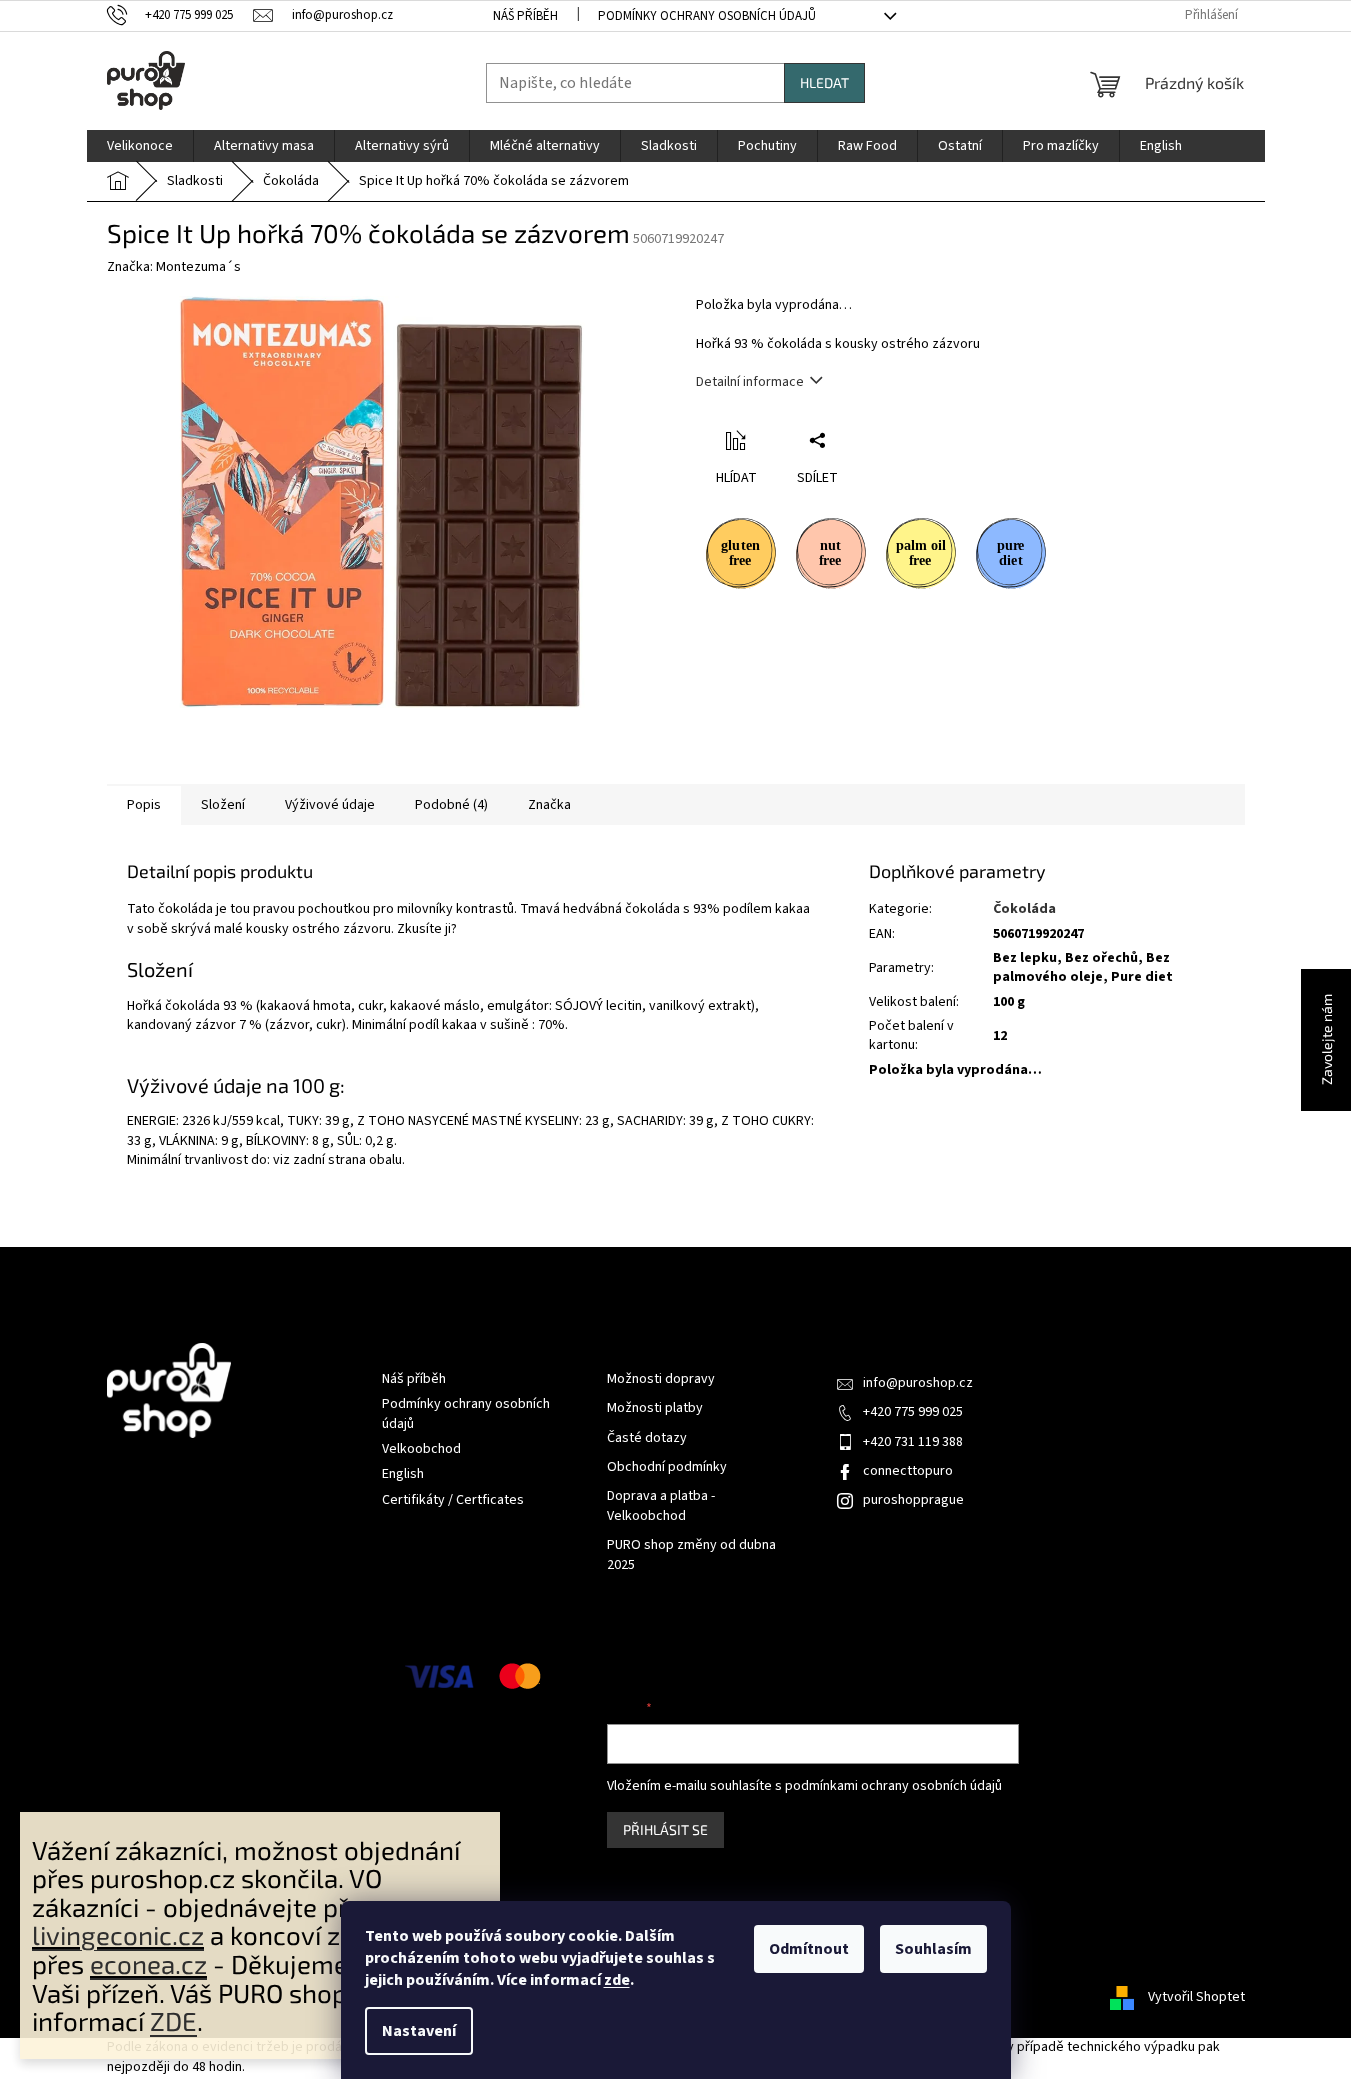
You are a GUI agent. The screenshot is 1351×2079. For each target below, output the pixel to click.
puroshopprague (913, 1500)
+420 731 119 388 (913, 1442)
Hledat (824, 82)
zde (617, 1980)
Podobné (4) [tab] (451, 805)
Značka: (174, 267)
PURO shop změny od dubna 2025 (691, 1555)
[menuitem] (140, 146)
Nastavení (419, 2031)
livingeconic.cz (118, 1934)
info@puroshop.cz (918, 1383)
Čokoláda (1024, 909)
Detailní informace (750, 382)
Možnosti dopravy (661, 1379)
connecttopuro (908, 1471)
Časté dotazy (647, 1438)
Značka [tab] (549, 805)
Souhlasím (933, 1949)
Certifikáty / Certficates (453, 1500)
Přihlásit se (665, 1829)
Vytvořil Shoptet (1196, 1997)
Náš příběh (525, 16)
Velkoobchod (421, 1449)
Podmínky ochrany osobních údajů (707, 16)
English (403, 1474)
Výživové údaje (330, 805)
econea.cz (148, 1963)
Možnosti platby (655, 1408)
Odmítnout (809, 1949)
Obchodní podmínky (667, 1467)
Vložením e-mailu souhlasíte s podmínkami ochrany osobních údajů (804, 1786)
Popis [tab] (144, 805)
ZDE (173, 2020)
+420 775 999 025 (913, 1412)
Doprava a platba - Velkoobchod (661, 1506)
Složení (223, 805)
